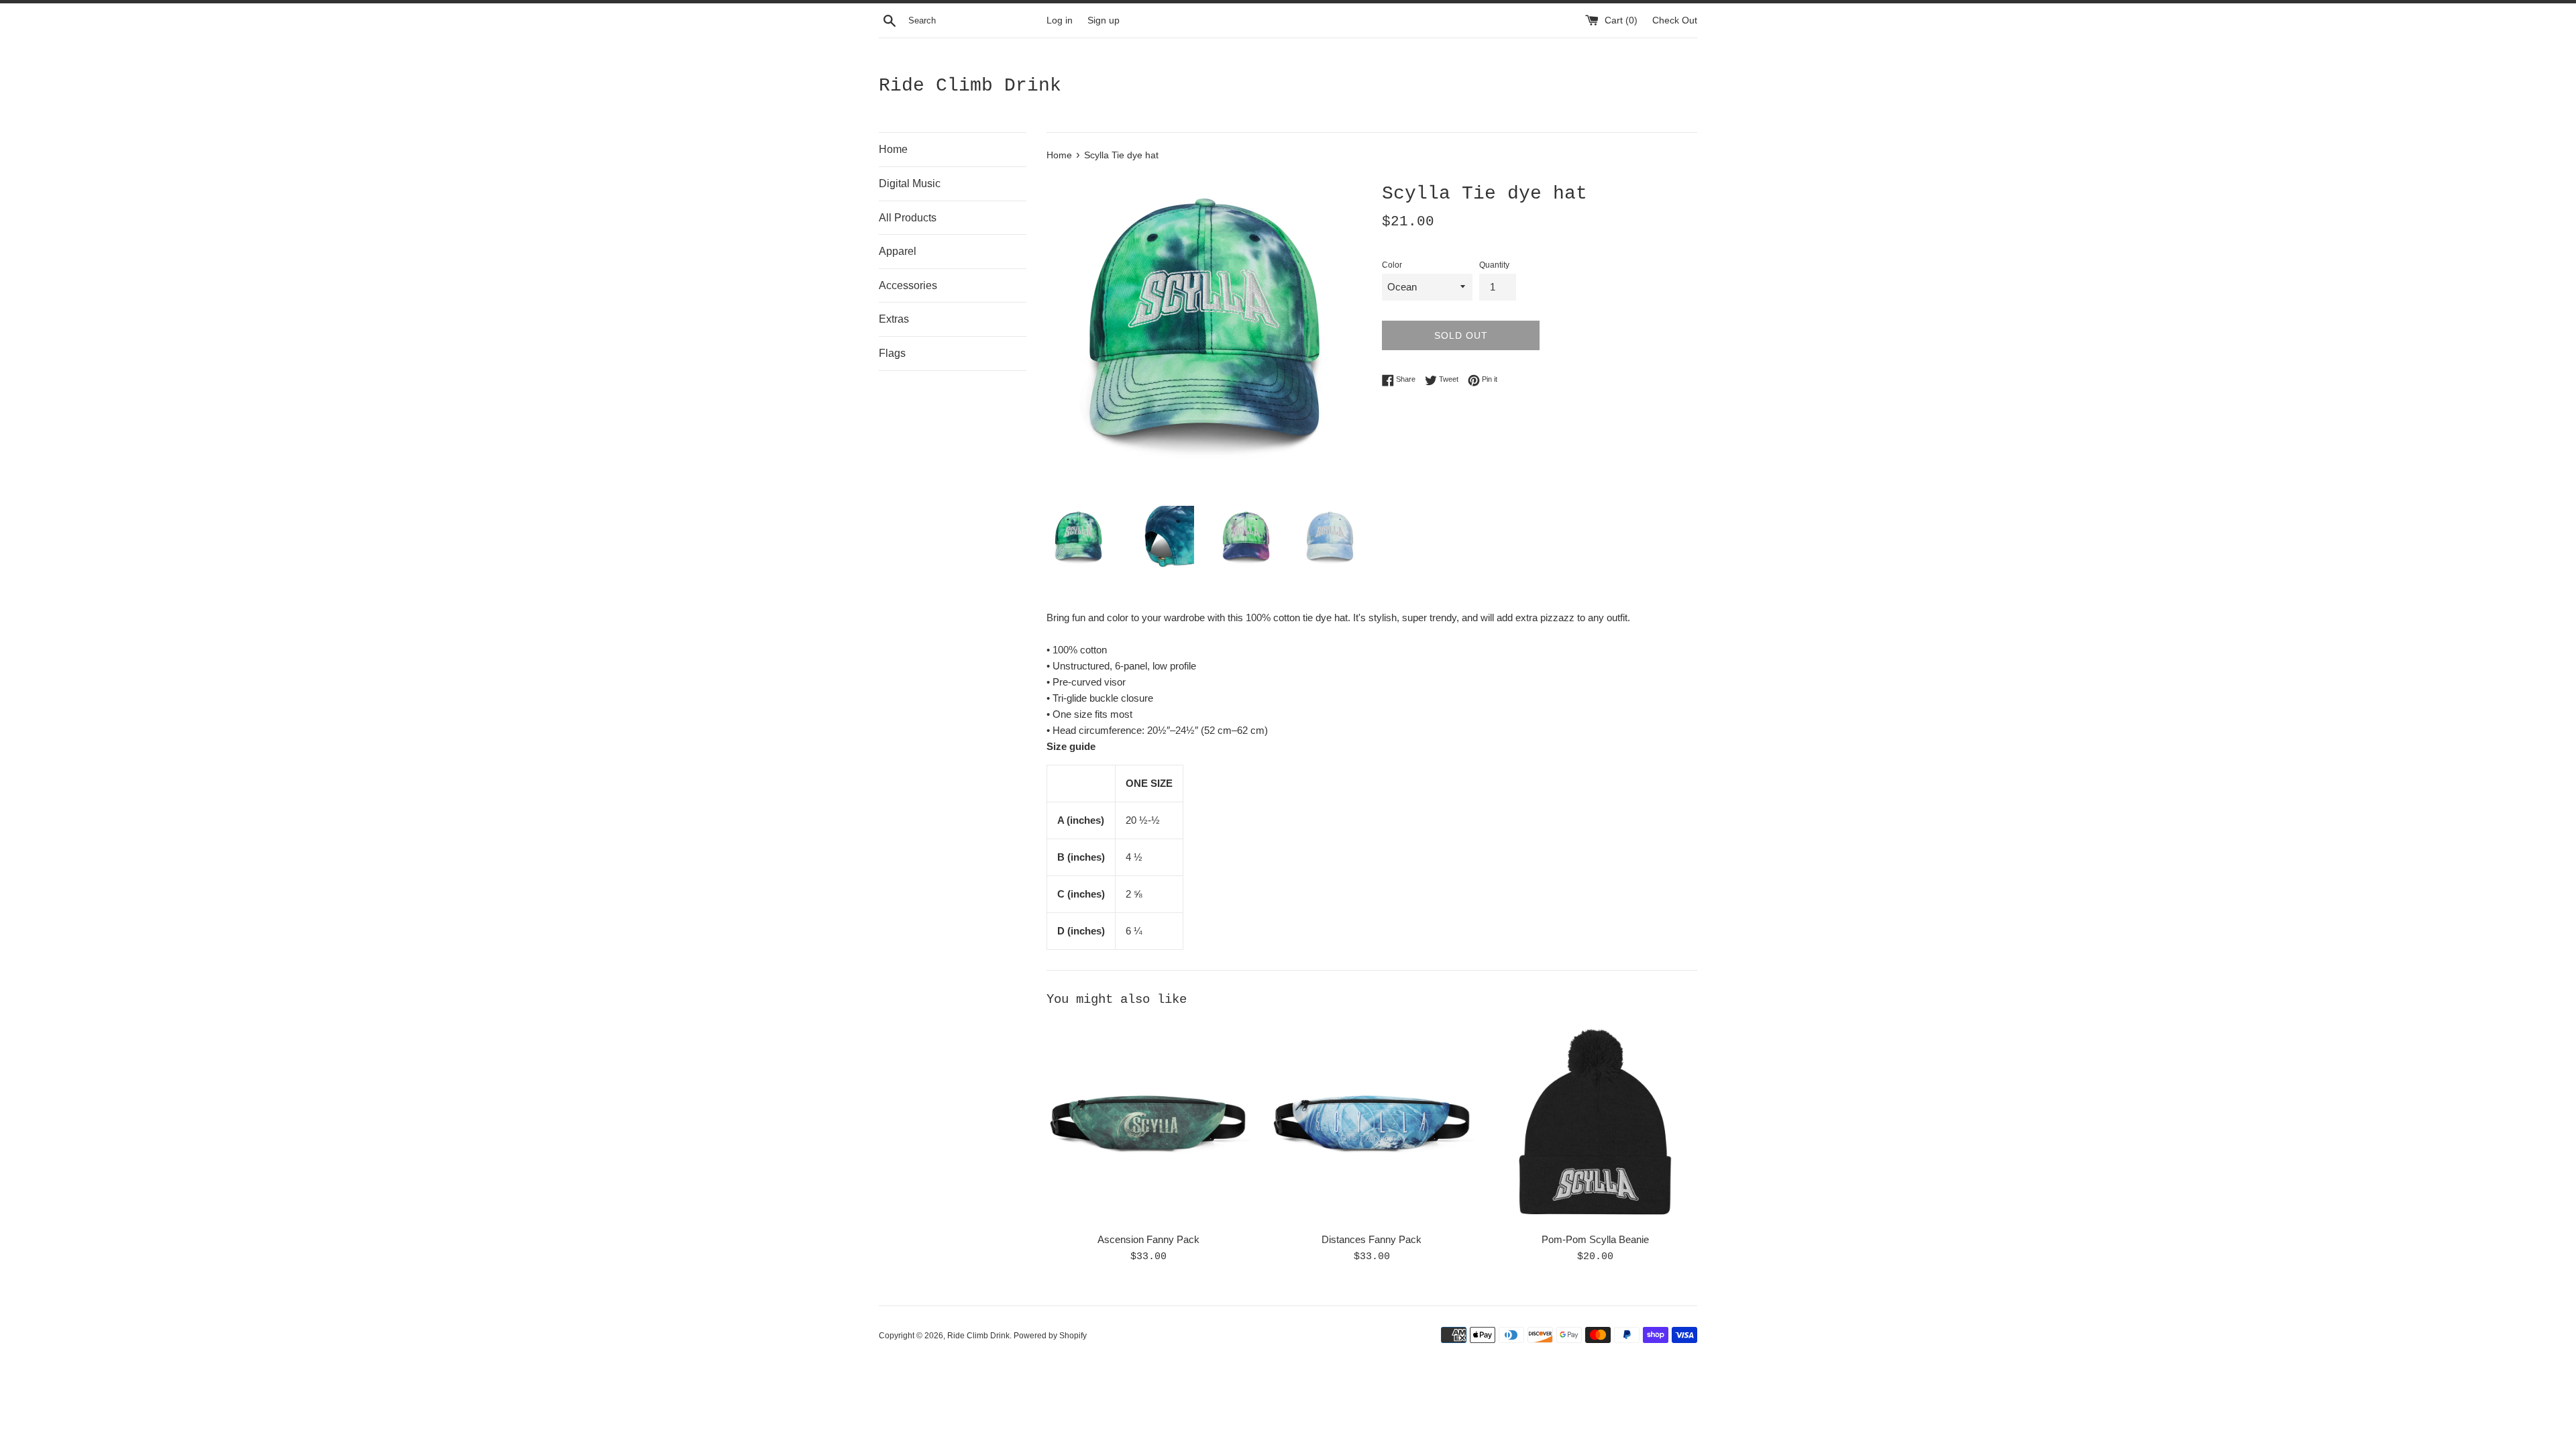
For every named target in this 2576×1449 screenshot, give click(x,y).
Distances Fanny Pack (1372, 1239)
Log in (1060, 20)
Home (893, 149)
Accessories (908, 285)
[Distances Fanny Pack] (1372, 1123)
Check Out (1675, 20)
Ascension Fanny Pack (1148, 1239)
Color (1392, 265)
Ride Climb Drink (970, 86)
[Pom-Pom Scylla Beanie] (1596, 1123)
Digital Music (910, 183)
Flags (892, 353)
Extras (894, 319)
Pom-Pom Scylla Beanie (1595, 1239)
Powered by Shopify (1050, 1336)
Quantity (1494, 265)
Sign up (1104, 20)
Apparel (898, 251)
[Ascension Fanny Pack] (1148, 1123)
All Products (908, 218)
